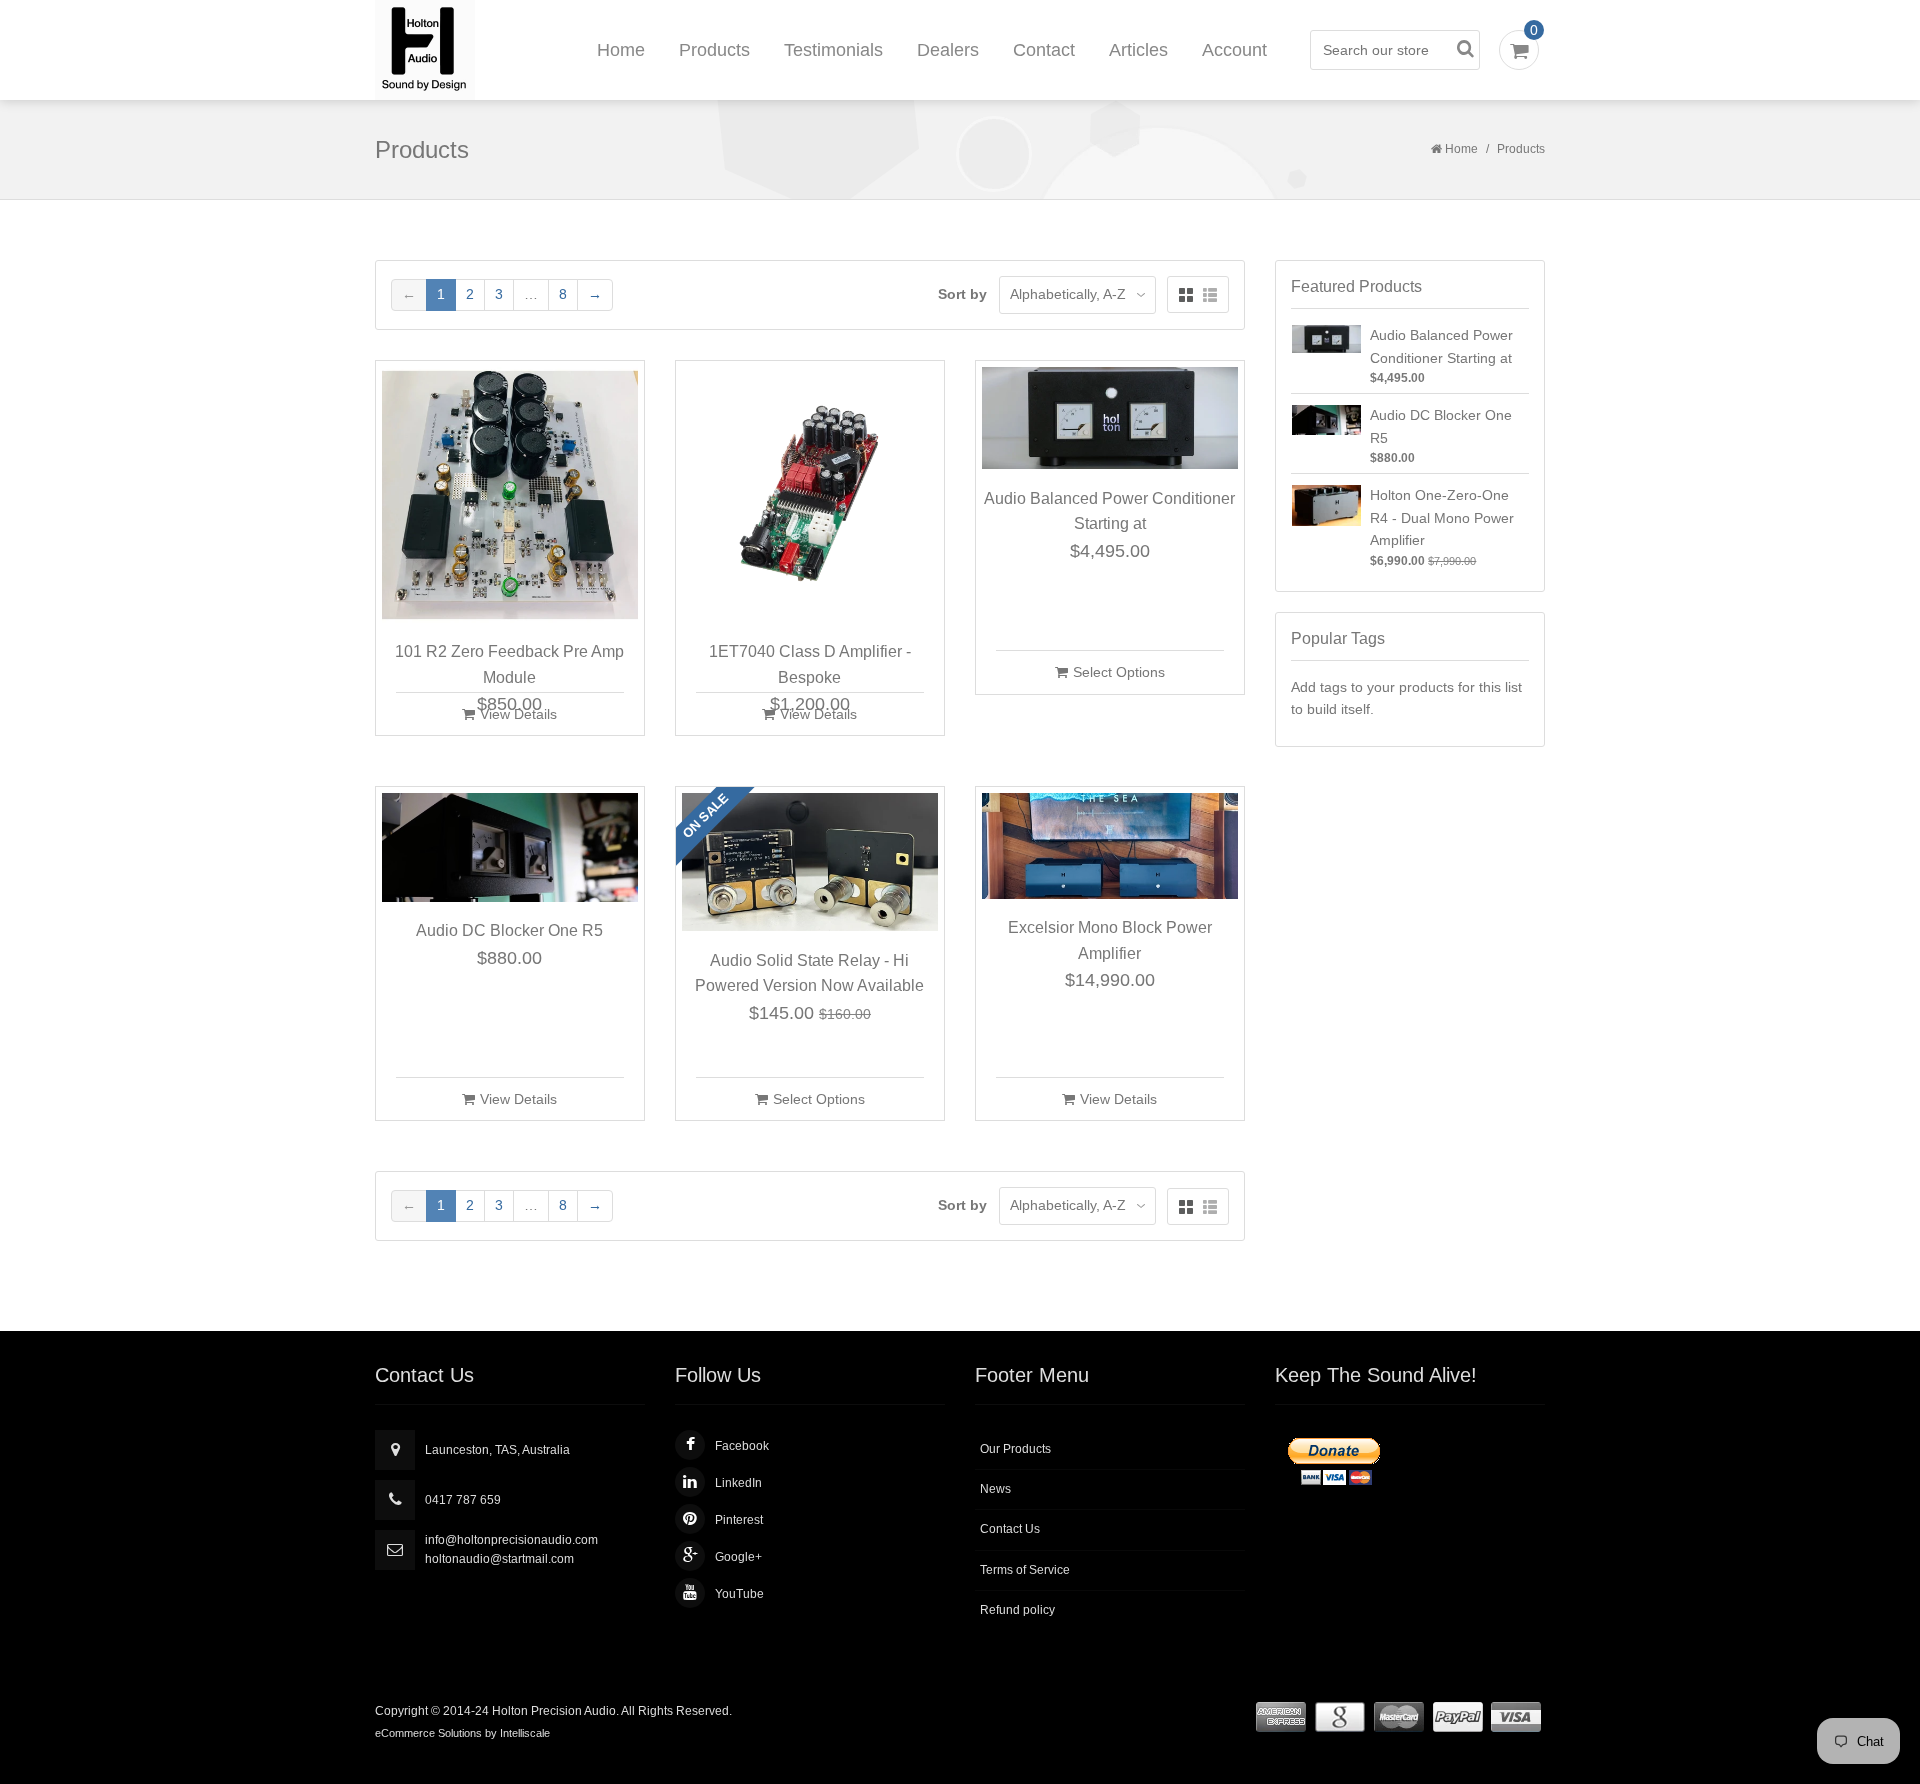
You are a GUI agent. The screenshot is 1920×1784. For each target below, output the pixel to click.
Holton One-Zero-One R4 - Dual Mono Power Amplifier (1442, 517)
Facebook (742, 1446)
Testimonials (833, 50)
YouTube (739, 1594)
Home (621, 50)
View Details (518, 714)
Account (1234, 50)
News (995, 1489)
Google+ (738, 1557)
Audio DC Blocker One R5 (509, 930)
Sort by (962, 294)
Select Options (1119, 672)
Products (714, 50)
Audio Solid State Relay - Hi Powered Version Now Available (809, 973)
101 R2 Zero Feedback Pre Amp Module (509, 664)
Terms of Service (1025, 1570)
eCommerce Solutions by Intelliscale (462, 1733)
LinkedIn (738, 1483)
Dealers (948, 50)
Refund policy (1017, 1610)
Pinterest (739, 1520)
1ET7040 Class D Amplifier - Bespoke (810, 664)
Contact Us (1010, 1529)
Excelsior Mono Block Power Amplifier (1110, 940)
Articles (1138, 50)
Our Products (1015, 1449)
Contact (1044, 50)
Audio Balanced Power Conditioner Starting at (1109, 511)
